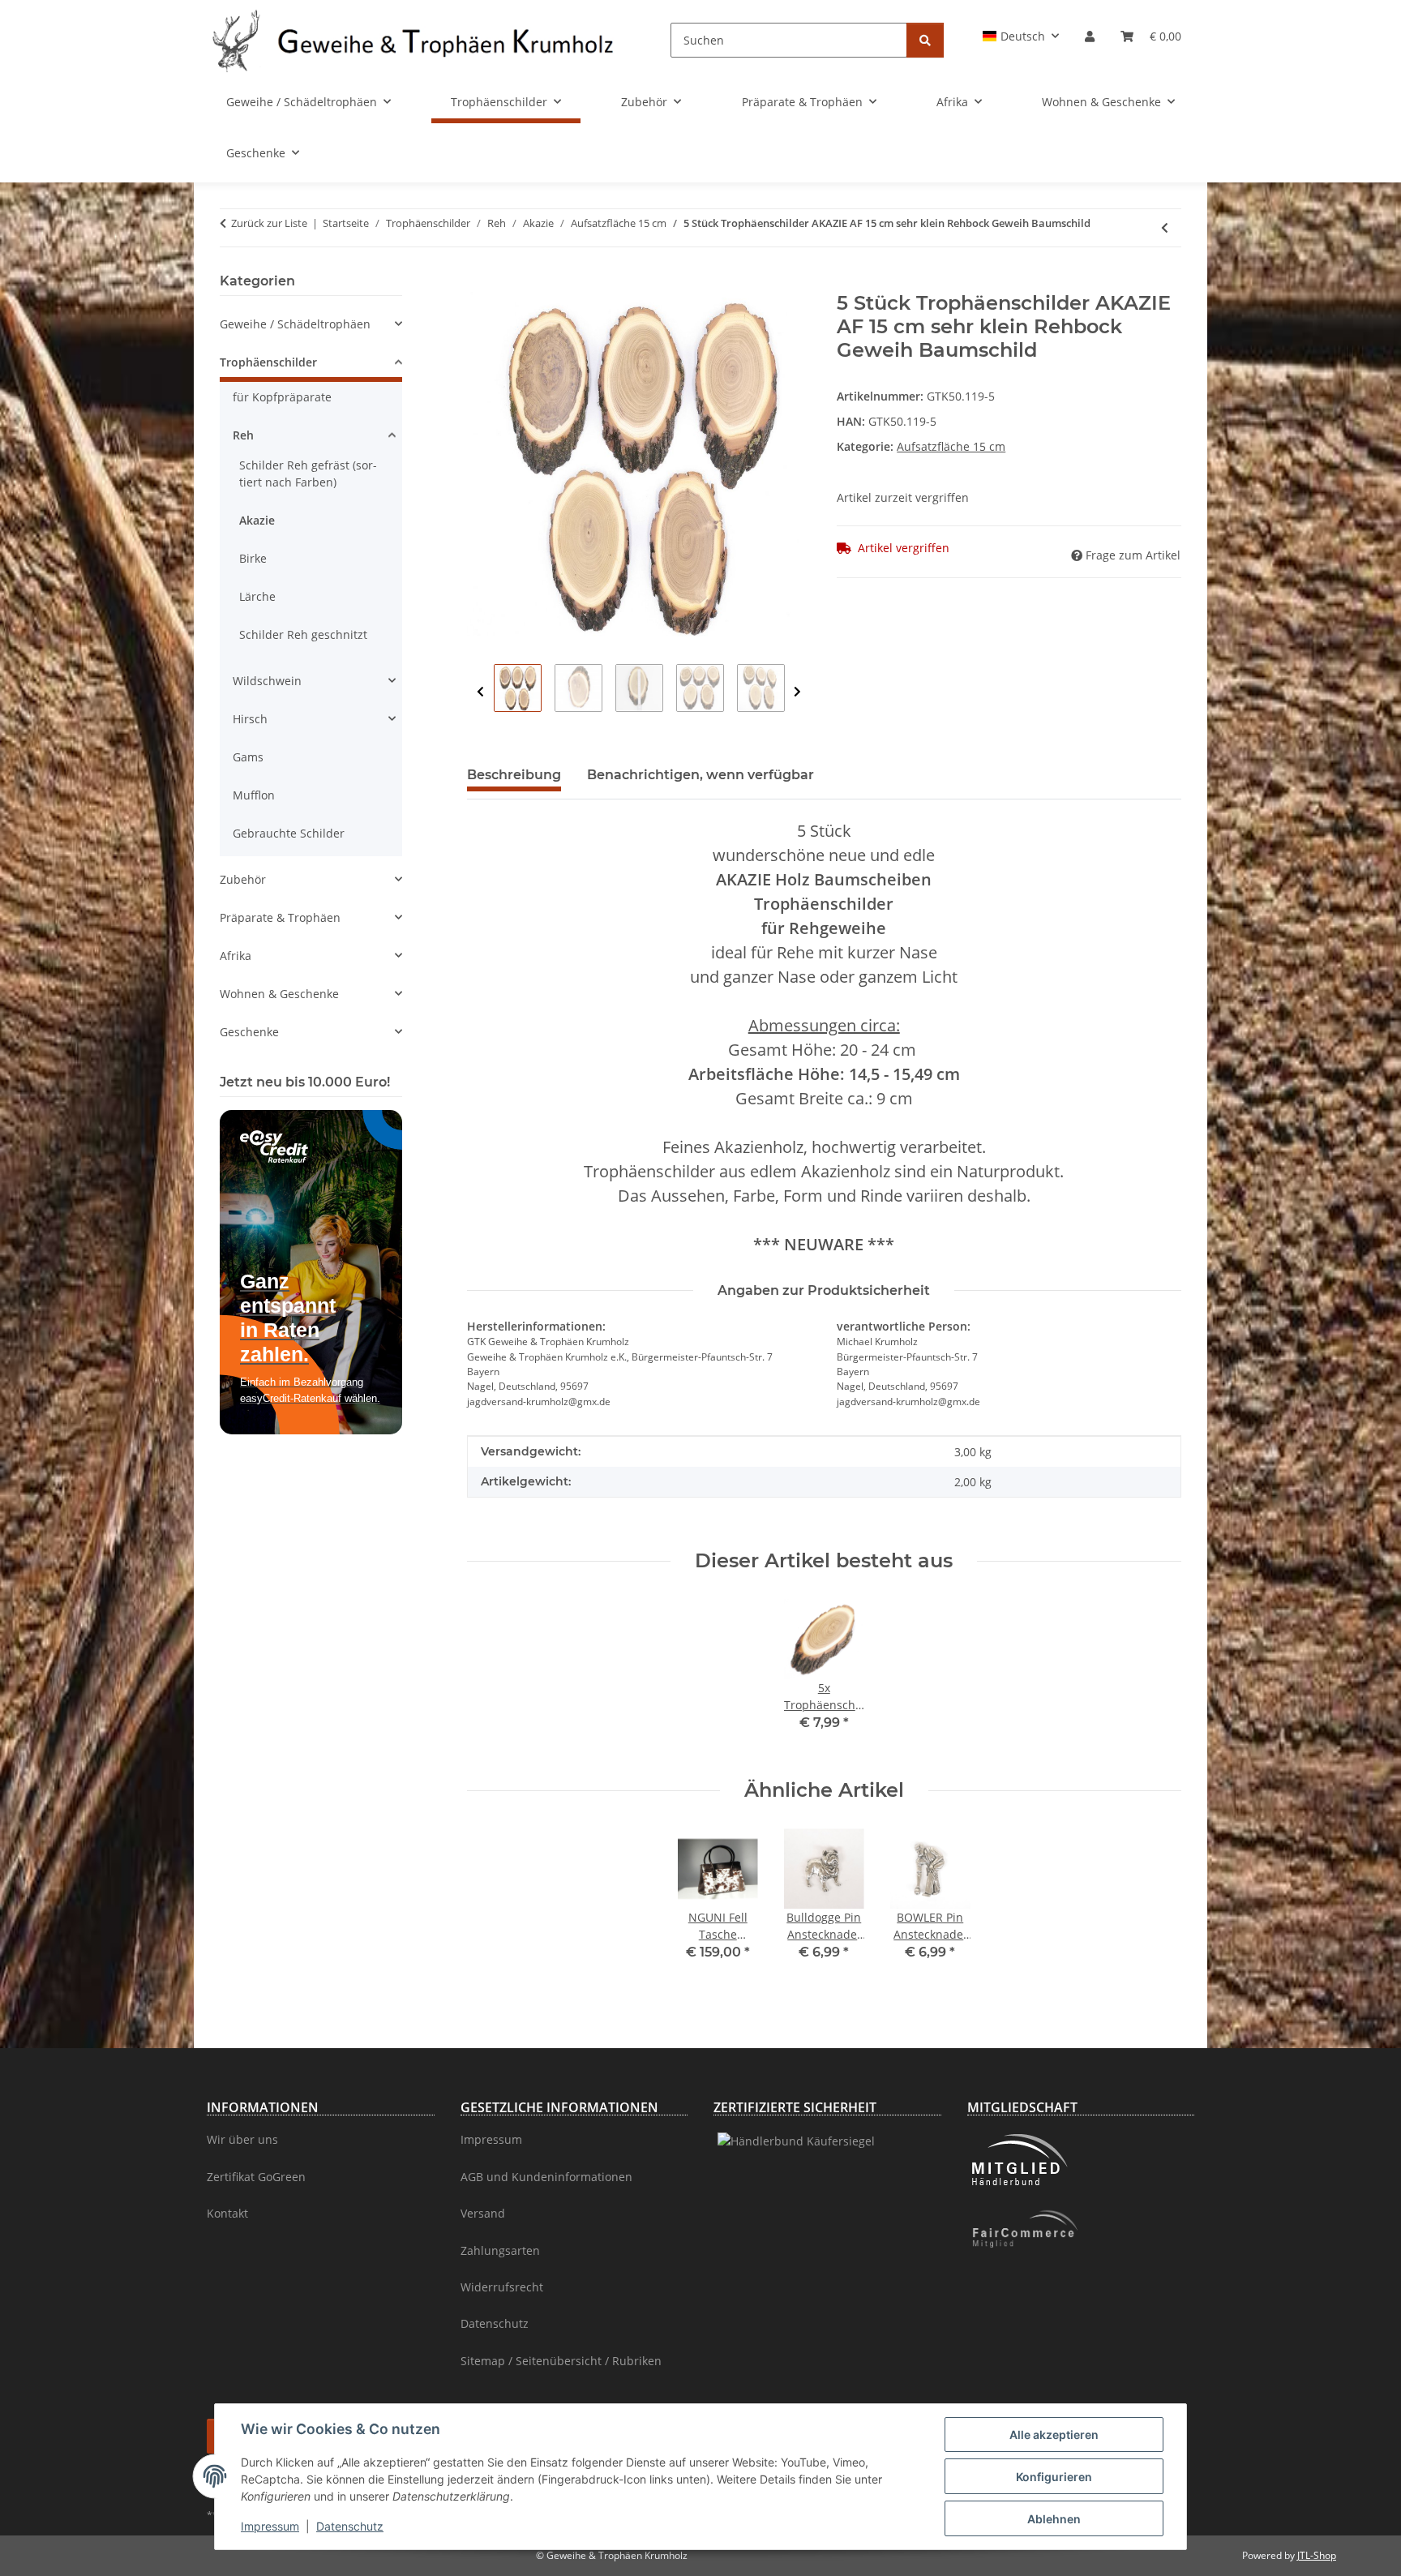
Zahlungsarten (500, 2250)
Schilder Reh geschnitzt (303, 634)
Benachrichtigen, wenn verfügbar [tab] (700, 775)
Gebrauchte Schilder (289, 833)
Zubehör (243, 879)
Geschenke (249, 1032)
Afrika (236, 956)
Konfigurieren (1054, 2477)
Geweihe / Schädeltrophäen (295, 324)
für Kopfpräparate (282, 397)
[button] (1021, 36)
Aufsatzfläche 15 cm (951, 446)
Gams (248, 757)
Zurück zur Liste (269, 223)
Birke (253, 558)
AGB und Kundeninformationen (546, 2177)
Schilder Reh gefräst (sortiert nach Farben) (308, 474)
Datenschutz (350, 2526)
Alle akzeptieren (1054, 2435)
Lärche (257, 596)
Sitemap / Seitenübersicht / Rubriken (561, 2361)
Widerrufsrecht (502, 2287)
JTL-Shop (1317, 2555)
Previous (480, 692)
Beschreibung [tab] (514, 775)
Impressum (270, 2526)
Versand (483, 2213)
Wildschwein (267, 681)
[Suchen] (925, 40)
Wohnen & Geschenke (279, 994)
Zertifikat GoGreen (256, 2177)
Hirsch (250, 719)
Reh (243, 435)
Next (797, 692)
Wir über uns (242, 2139)
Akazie (257, 520)
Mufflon (254, 795)
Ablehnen (1054, 2519)
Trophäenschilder (268, 362)
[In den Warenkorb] (480, 283)
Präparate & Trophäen (280, 917)
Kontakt (227, 2213)
